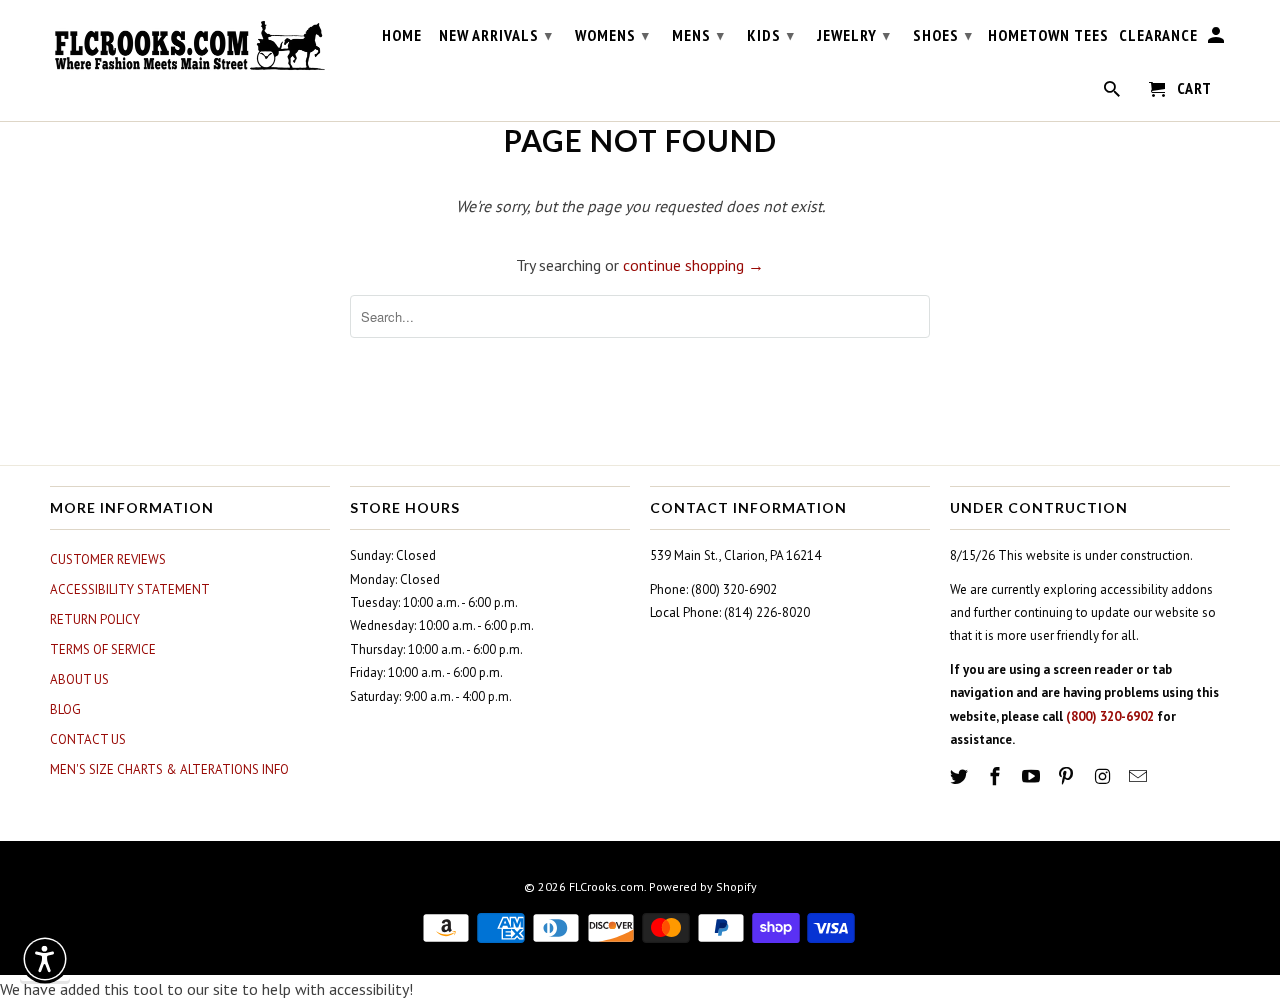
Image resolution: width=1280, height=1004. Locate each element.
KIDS (771, 35)
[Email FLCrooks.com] (1140, 776)
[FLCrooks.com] (190, 46)
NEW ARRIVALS (496, 35)
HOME (402, 35)
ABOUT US (79, 679)
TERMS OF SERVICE (103, 649)
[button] (45, 959)
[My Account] (1217, 39)
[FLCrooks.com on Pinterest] (1068, 776)
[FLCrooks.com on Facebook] (997, 776)
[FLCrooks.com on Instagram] (1104, 776)
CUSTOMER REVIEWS (108, 559)
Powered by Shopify (703, 886)
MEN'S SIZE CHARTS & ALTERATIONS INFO (169, 769)
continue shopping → (693, 265)
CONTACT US (88, 739)
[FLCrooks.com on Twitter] (961, 776)
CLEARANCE (1158, 35)
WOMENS (612, 35)
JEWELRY (854, 35)
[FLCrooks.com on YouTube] (1033, 776)
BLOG (65, 709)
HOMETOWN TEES (1048, 35)
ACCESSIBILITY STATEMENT (130, 589)
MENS (698, 35)
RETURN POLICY (95, 619)
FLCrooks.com (606, 886)
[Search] (1113, 93)
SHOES (943, 35)
